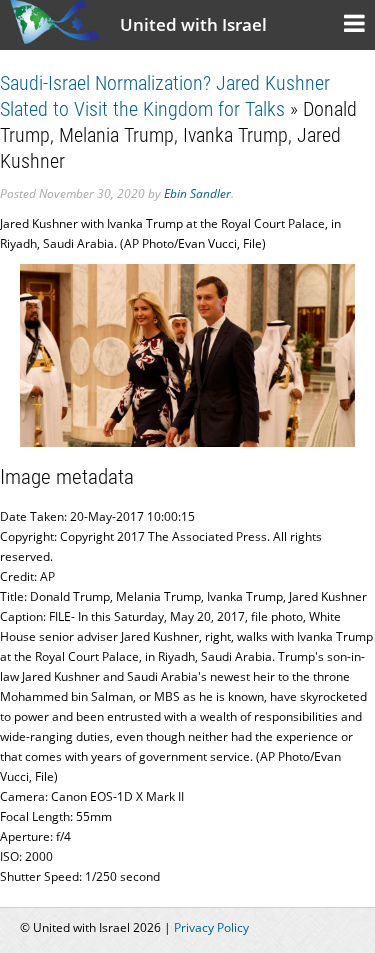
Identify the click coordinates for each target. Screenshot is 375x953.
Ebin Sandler (197, 193)
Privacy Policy (211, 927)
